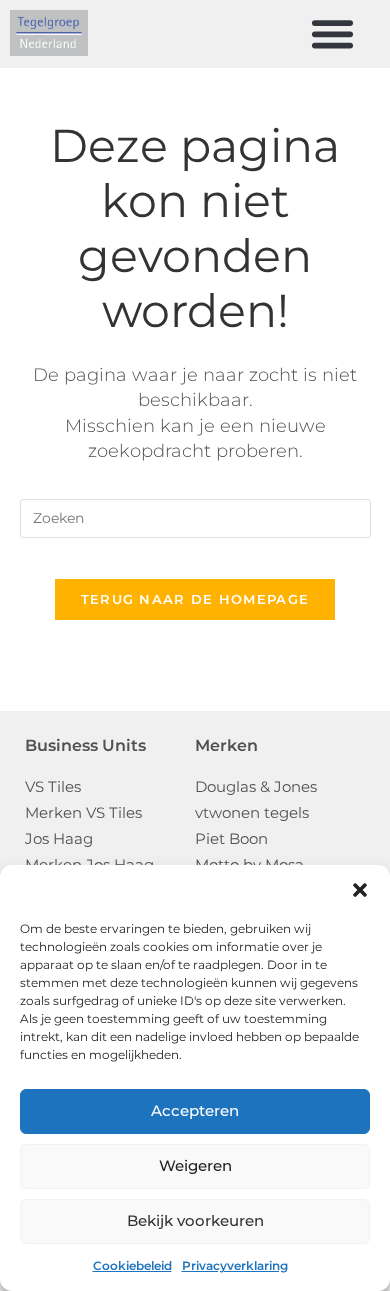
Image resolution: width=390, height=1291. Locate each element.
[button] (360, 890)
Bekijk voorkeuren (195, 1220)
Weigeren (195, 1165)
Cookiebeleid (132, 1265)
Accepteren (195, 1110)
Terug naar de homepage (195, 599)
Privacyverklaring (235, 1265)
